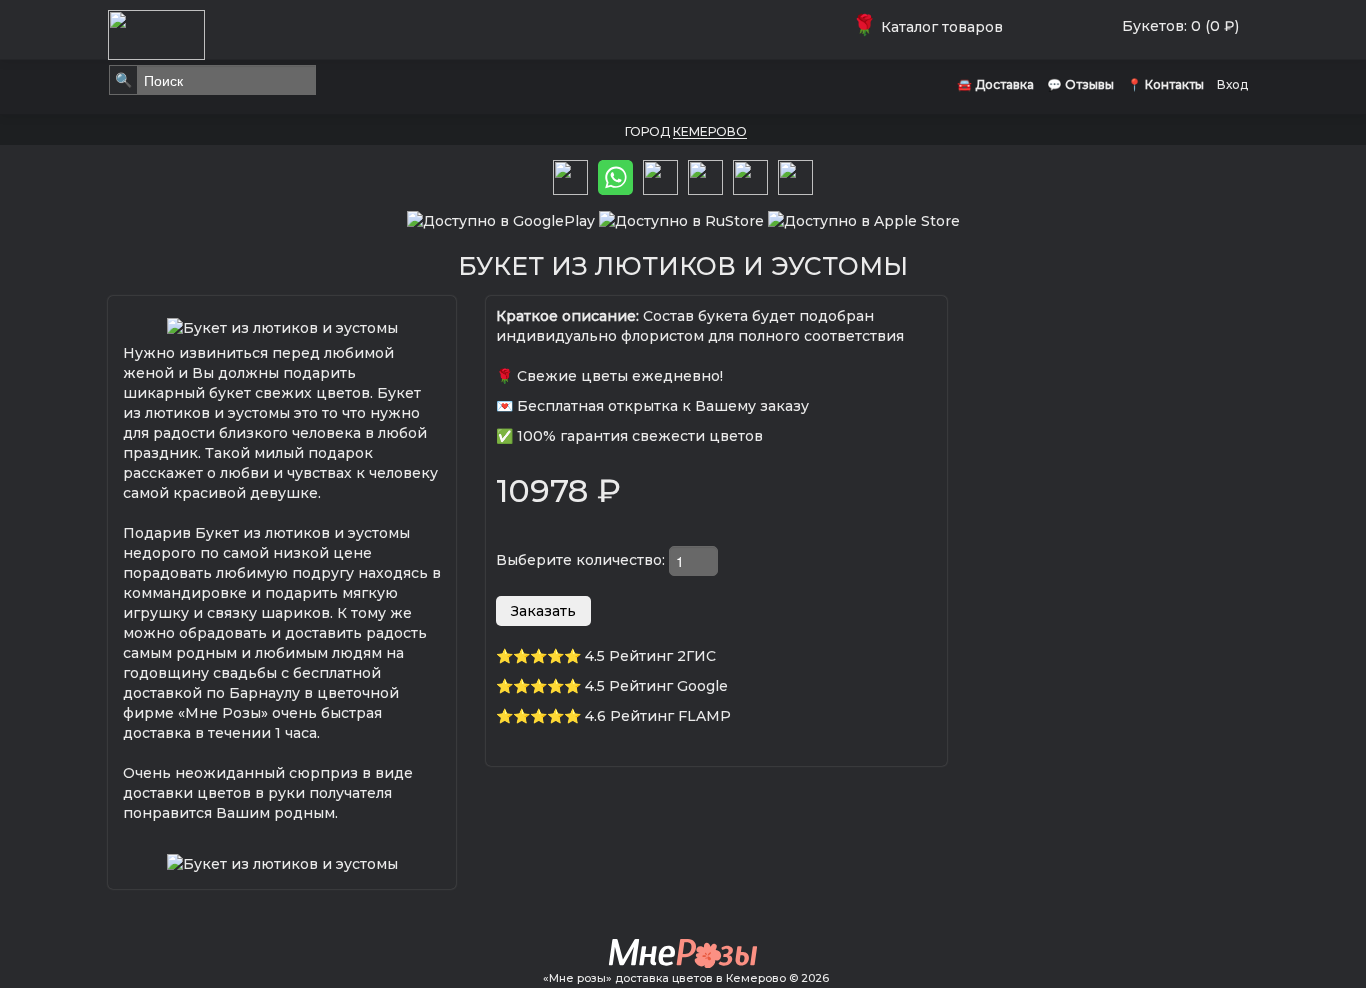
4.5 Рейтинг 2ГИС (650, 656)
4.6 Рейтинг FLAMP (658, 716)
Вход (1232, 84)
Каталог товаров (931, 27)
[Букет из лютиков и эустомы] (282, 326)
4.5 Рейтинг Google (656, 686)
